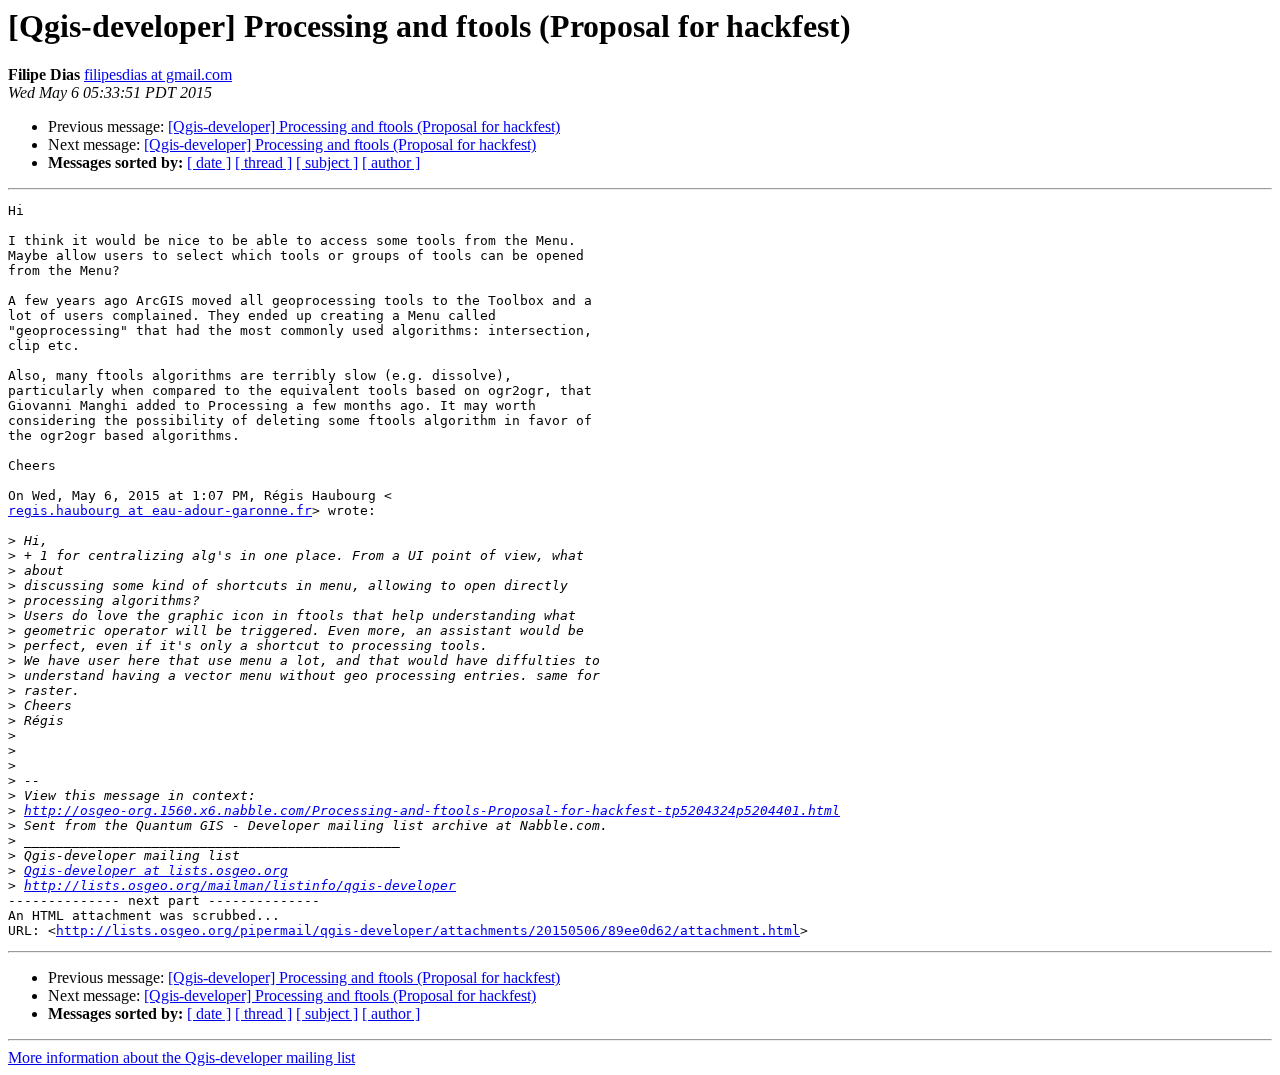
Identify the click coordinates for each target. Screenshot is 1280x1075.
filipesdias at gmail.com (158, 74)
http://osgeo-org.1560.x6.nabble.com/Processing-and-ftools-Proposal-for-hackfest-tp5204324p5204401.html (432, 810)
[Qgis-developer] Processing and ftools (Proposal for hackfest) (364, 126)
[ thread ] (263, 162)
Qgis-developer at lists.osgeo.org (156, 870)
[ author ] (391, 162)
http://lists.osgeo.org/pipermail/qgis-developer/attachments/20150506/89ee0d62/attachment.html (428, 930)
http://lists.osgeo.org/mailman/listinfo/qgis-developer (240, 885)
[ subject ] (327, 162)
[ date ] (209, 162)
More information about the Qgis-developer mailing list (181, 1057)
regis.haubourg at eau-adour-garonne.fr (160, 510)
